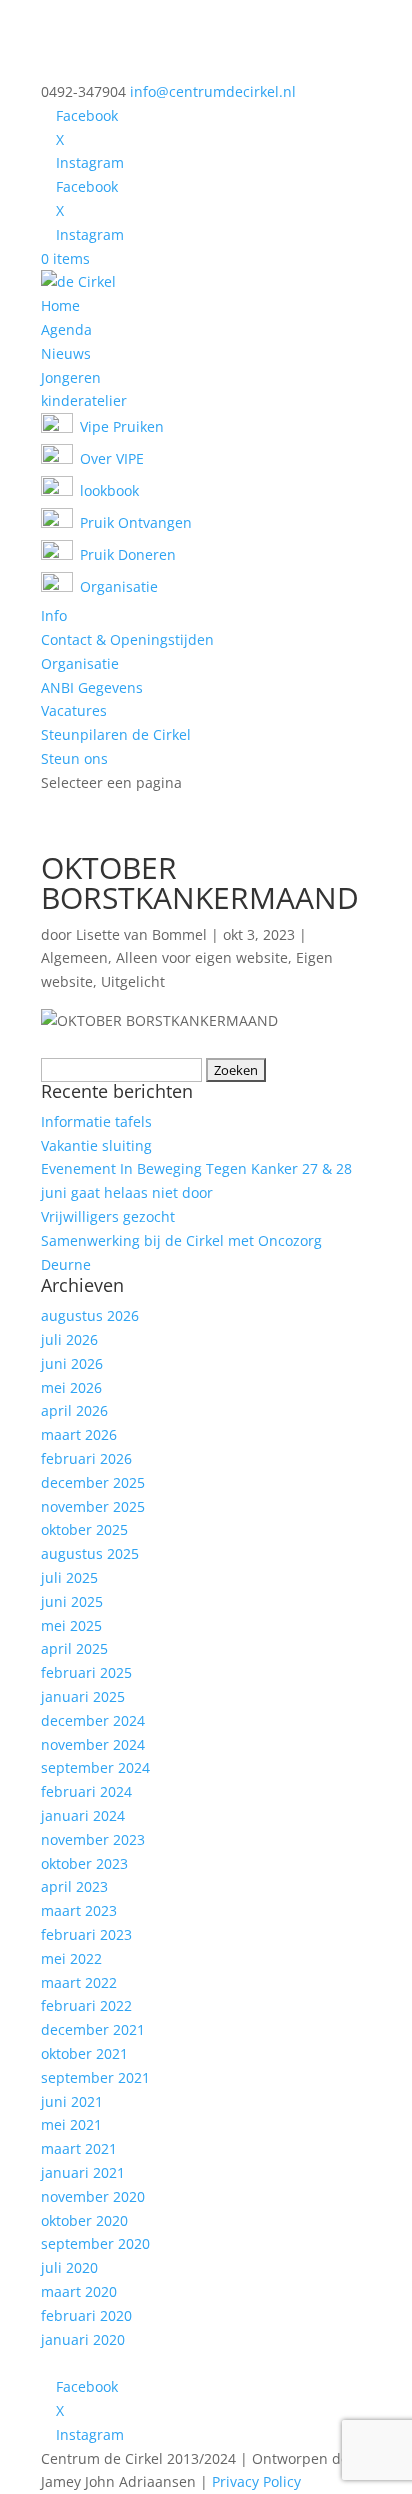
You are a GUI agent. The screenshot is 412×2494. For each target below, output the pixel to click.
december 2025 (93, 1482)
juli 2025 (69, 1577)
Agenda (66, 329)
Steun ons (74, 758)
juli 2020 (69, 2267)
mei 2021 (71, 2124)
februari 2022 (86, 2005)
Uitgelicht (133, 981)
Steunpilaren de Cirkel (116, 734)
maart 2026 (79, 1434)
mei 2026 (71, 1387)
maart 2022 (79, 1982)
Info (54, 615)
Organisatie (80, 663)
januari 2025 (83, 1696)
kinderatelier (84, 400)
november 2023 (93, 1839)
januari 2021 (83, 2172)
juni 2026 (72, 1363)
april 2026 (74, 1410)
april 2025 (74, 1648)
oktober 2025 (84, 1529)
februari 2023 (86, 1934)
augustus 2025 (90, 1553)
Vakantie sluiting (96, 1145)
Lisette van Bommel (141, 934)
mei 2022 (71, 1958)
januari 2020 (83, 2339)
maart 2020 (79, 2291)
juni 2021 (72, 2101)
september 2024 (95, 1767)
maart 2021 (79, 2148)
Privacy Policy (256, 2481)
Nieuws (66, 353)
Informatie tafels (96, 1121)
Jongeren (71, 377)
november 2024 (93, 1744)
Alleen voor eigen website (202, 957)
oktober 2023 (84, 1863)
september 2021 (95, 2077)
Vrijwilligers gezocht (108, 1216)
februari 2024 (86, 1791)
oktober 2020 (84, 2220)
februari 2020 (86, 2315)
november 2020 (93, 2196)
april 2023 (74, 1886)
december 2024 (93, 1720)
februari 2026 (86, 1458)
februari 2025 (86, 1672)
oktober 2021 (84, 2053)
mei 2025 (71, 1625)
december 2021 (93, 2029)
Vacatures (74, 710)
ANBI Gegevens (92, 687)
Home (60, 305)
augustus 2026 (90, 1315)
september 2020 (95, 2243)
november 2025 (93, 1506)
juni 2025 (72, 1601)
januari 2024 (83, 1815)
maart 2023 (79, 1910)
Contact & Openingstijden (127, 639)
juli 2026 (69, 1339)
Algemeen (74, 957)
